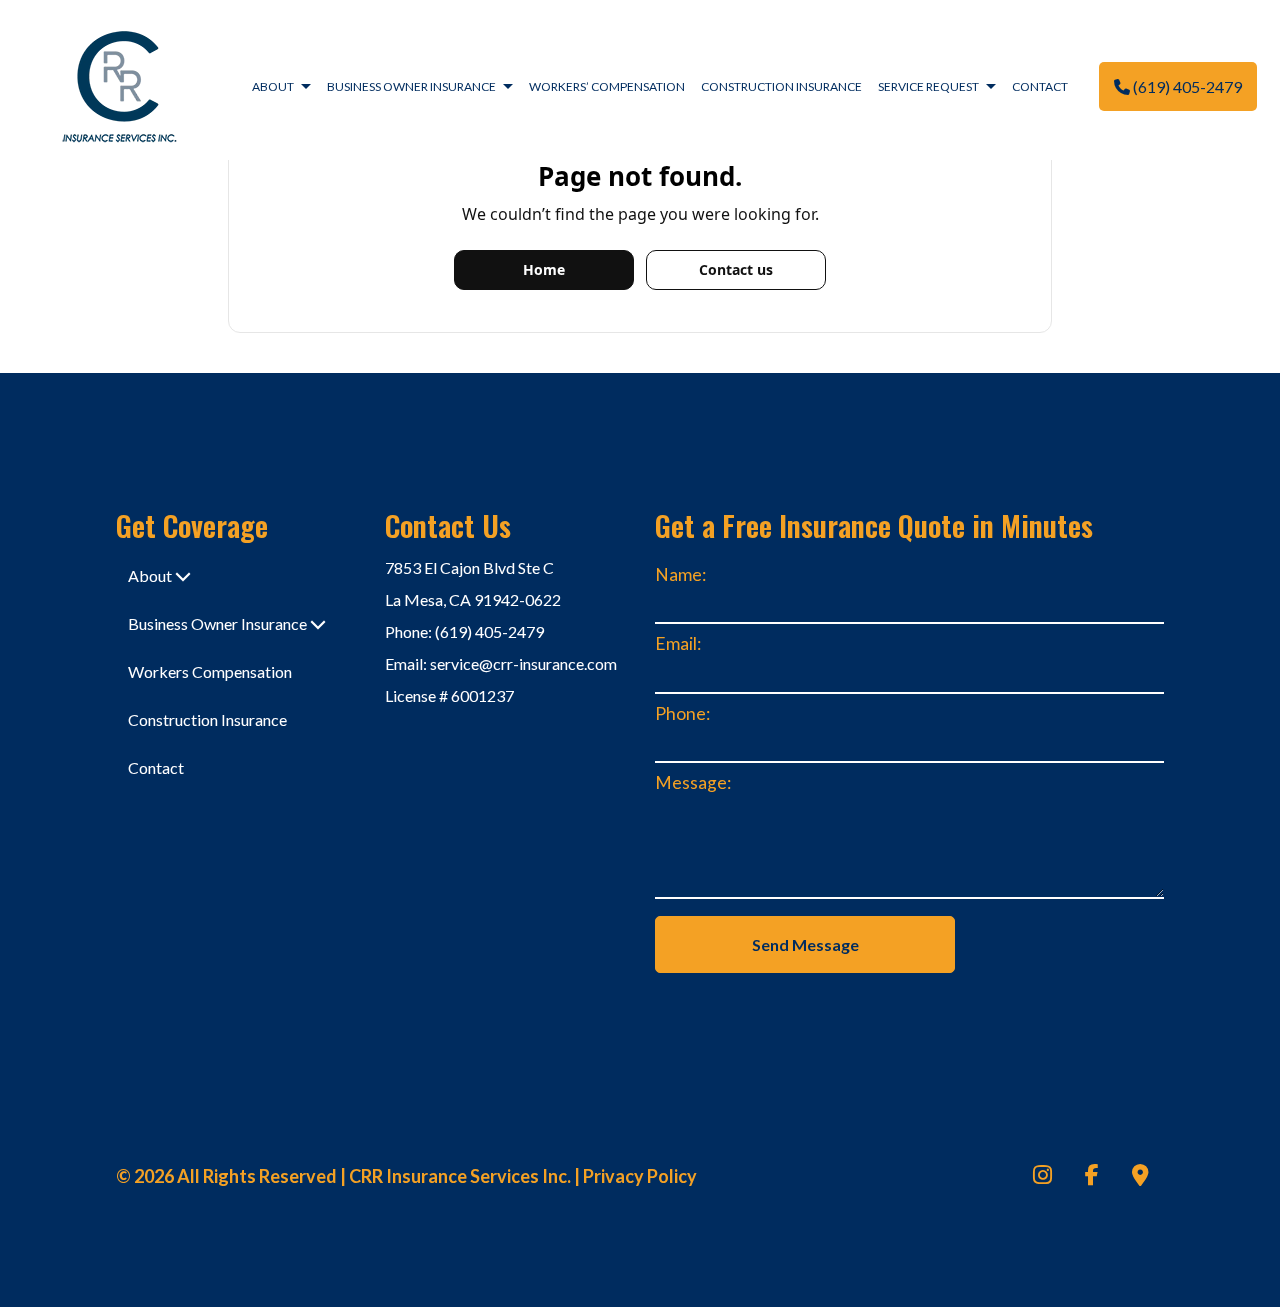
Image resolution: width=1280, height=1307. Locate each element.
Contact (1040, 86)
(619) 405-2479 (1186, 86)
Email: (678, 643)
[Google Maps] (1140, 1176)
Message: (693, 782)
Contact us (736, 269)
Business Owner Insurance (411, 86)
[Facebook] (1092, 1176)
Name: (680, 574)
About (273, 86)
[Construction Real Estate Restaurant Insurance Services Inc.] (119, 84)
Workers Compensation (210, 671)
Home (544, 269)
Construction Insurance (781, 86)
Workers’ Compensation (607, 86)
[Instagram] (1042, 1176)
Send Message (805, 944)
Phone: (682, 713)
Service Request (928, 86)
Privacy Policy (640, 1176)
